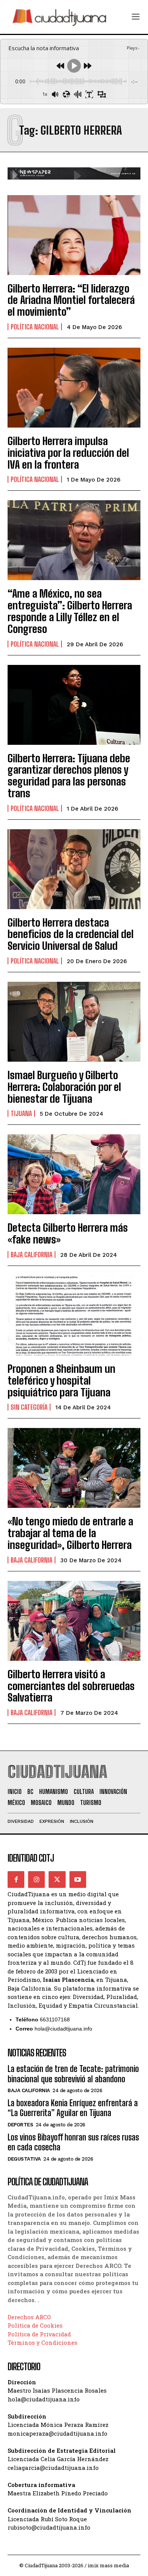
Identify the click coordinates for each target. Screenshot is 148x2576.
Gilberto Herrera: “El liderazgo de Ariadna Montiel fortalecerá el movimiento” (71, 300)
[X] (57, 1880)
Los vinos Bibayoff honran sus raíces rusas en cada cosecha (73, 2142)
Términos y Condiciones (43, 2342)
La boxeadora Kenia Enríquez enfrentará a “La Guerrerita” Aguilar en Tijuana (73, 2108)
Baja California (31, 1255)
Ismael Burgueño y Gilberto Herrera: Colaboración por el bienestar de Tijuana (64, 1087)
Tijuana (21, 1113)
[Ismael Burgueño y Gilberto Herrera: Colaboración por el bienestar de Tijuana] (74, 1022)
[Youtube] (78, 1880)
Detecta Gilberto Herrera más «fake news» (68, 1233)
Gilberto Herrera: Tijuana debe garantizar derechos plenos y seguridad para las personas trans (69, 776)
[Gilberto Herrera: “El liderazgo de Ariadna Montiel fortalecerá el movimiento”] (74, 235)
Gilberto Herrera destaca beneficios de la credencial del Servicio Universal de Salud (71, 934)
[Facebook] (16, 1880)
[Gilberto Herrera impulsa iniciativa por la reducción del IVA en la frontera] (74, 388)
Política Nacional (35, 327)
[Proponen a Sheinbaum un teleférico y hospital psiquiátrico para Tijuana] (74, 1315)
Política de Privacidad (39, 2334)
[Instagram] (36, 1880)
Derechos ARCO (29, 2317)
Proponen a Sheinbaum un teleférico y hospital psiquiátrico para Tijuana (61, 1380)
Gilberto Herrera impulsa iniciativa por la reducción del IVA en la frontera (68, 453)
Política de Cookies (35, 2325)
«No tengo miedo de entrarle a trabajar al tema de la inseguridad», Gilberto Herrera (70, 1533)
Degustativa (24, 2159)
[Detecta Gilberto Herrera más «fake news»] (74, 1174)
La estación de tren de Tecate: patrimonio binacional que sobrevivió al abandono (73, 2074)
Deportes (20, 2125)
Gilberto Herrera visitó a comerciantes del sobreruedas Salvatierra (71, 1686)
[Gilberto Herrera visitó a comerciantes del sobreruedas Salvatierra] (74, 1621)
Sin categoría (29, 1407)
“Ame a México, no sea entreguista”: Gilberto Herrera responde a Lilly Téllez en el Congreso (70, 611)
